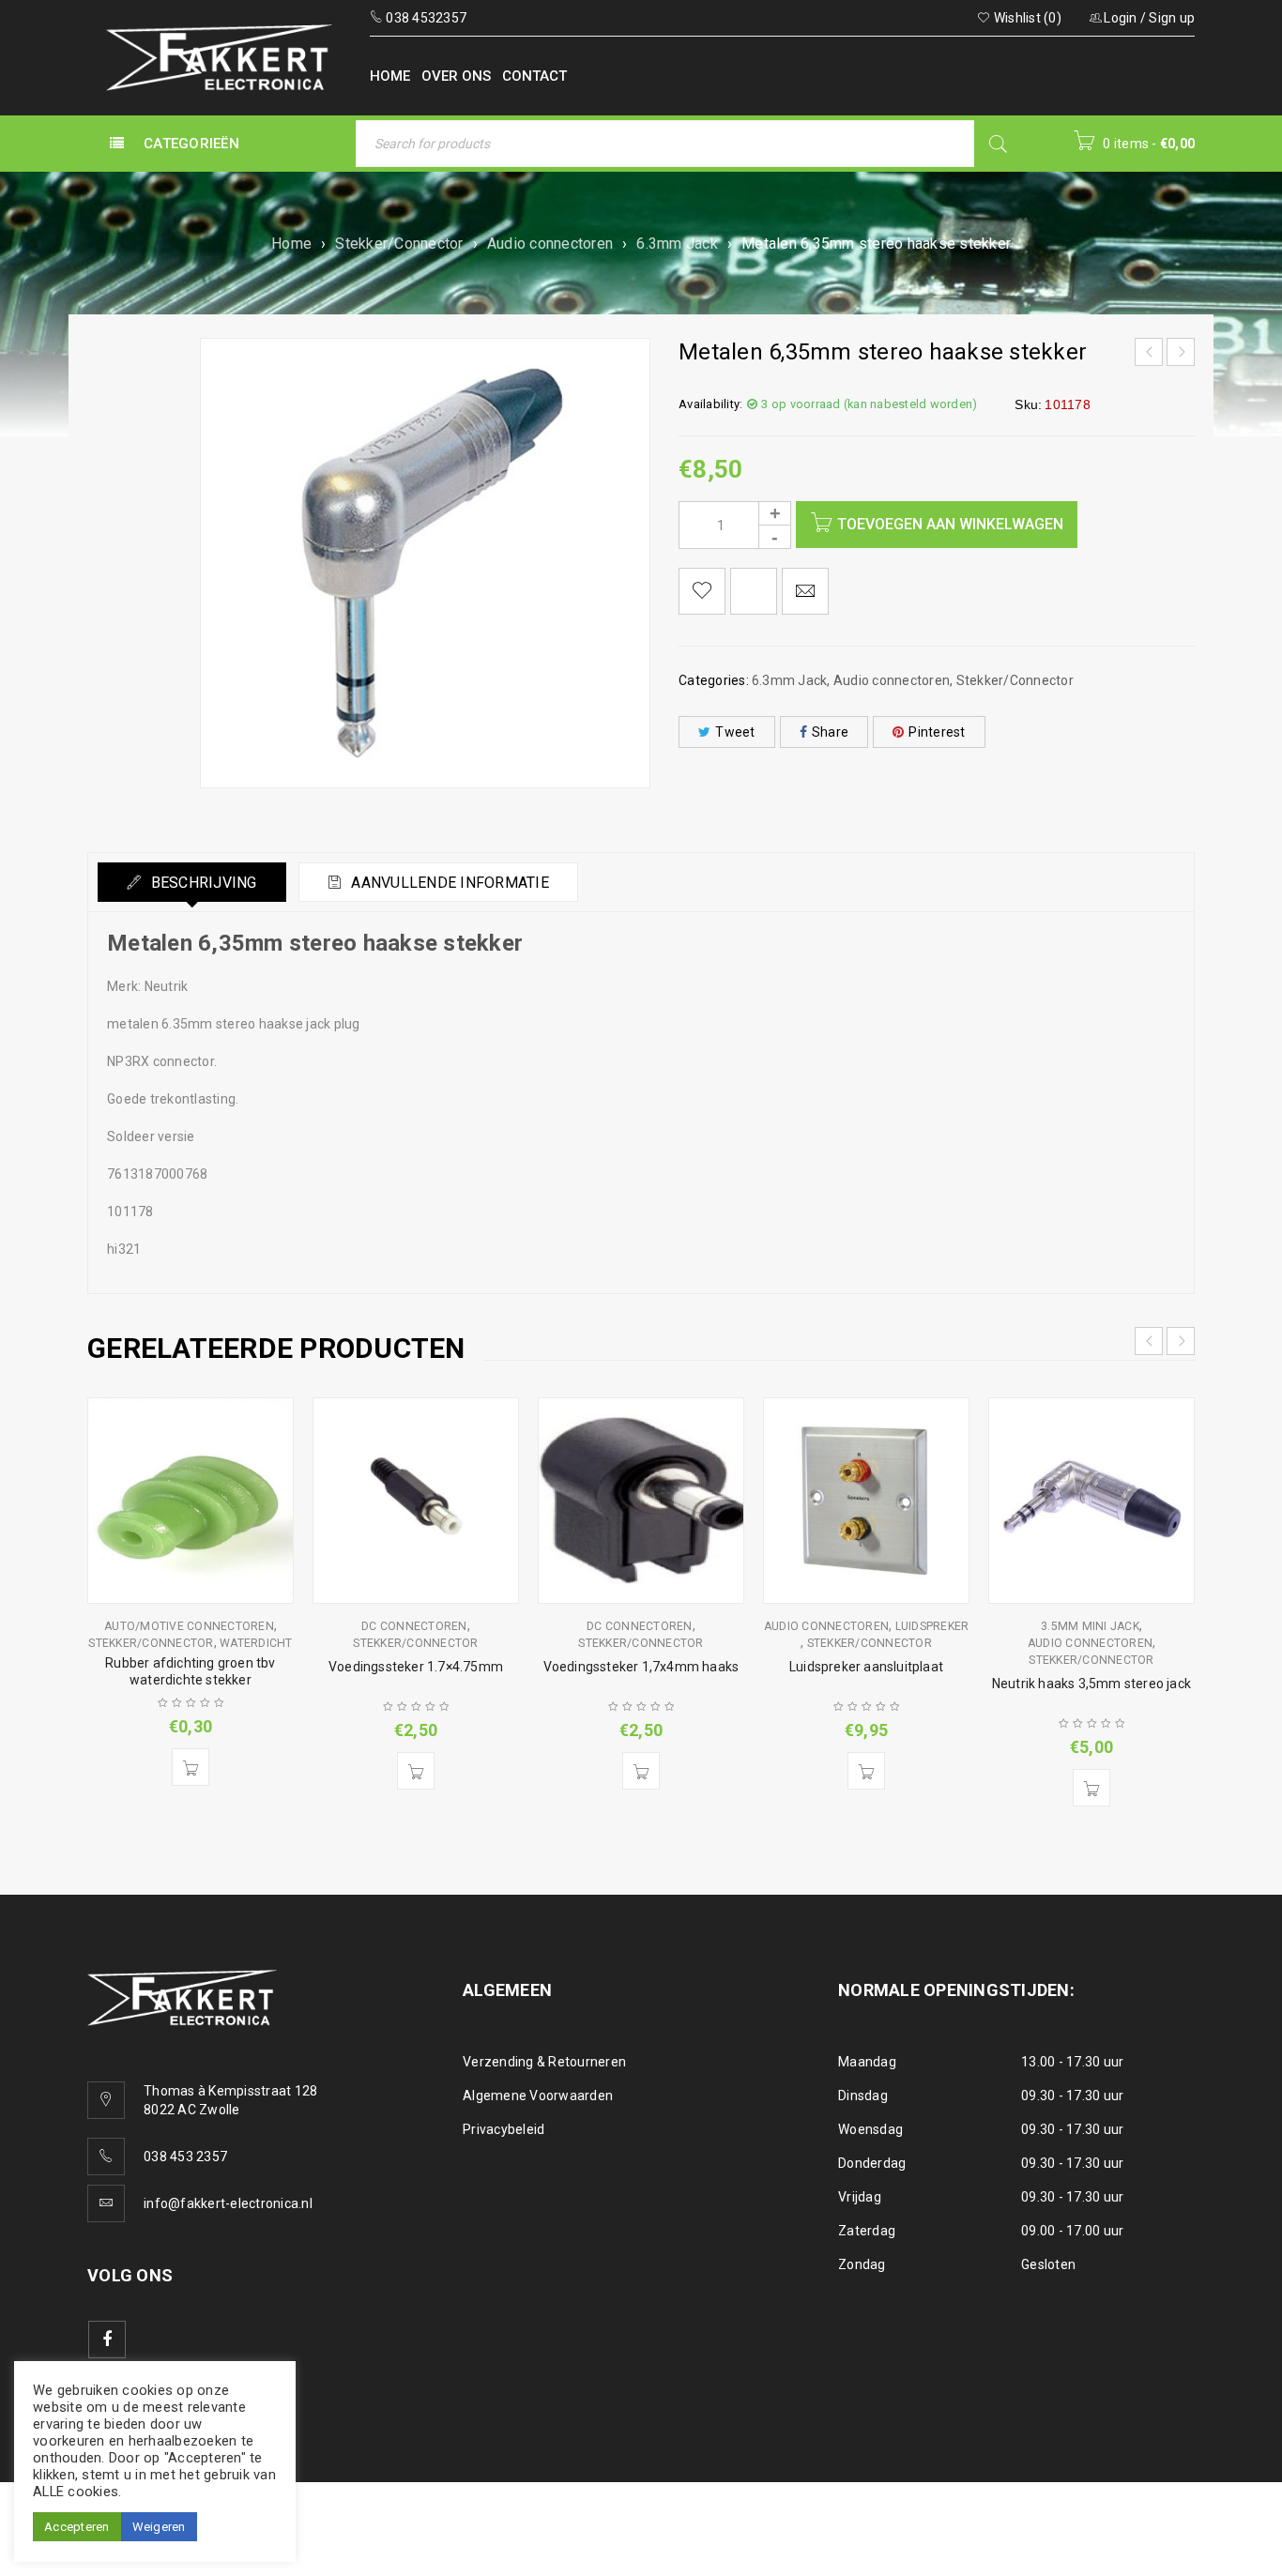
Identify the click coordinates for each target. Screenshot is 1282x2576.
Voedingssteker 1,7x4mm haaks (641, 1667)
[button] (191, 1767)
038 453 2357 (185, 2157)
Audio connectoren (550, 244)
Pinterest (937, 732)
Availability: (710, 404)
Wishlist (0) (1026, 18)
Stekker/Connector (399, 244)
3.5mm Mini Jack (1090, 1626)
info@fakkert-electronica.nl (228, 2203)
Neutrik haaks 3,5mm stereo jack (1091, 1684)
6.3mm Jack (677, 244)
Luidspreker (932, 1626)
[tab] (192, 882)
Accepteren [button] (77, 2527)
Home (291, 244)
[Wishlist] (702, 591)
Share (830, 732)
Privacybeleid (504, 2129)
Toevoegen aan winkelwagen (950, 524)
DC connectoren (414, 1626)
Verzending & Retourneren (544, 2062)
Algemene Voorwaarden (538, 2096)
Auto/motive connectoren (189, 1626)
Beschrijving (201, 883)
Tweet (735, 732)
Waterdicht (256, 1643)
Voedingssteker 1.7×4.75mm (416, 1667)
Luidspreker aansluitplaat (866, 1667)
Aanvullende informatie (448, 883)
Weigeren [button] (159, 2527)
